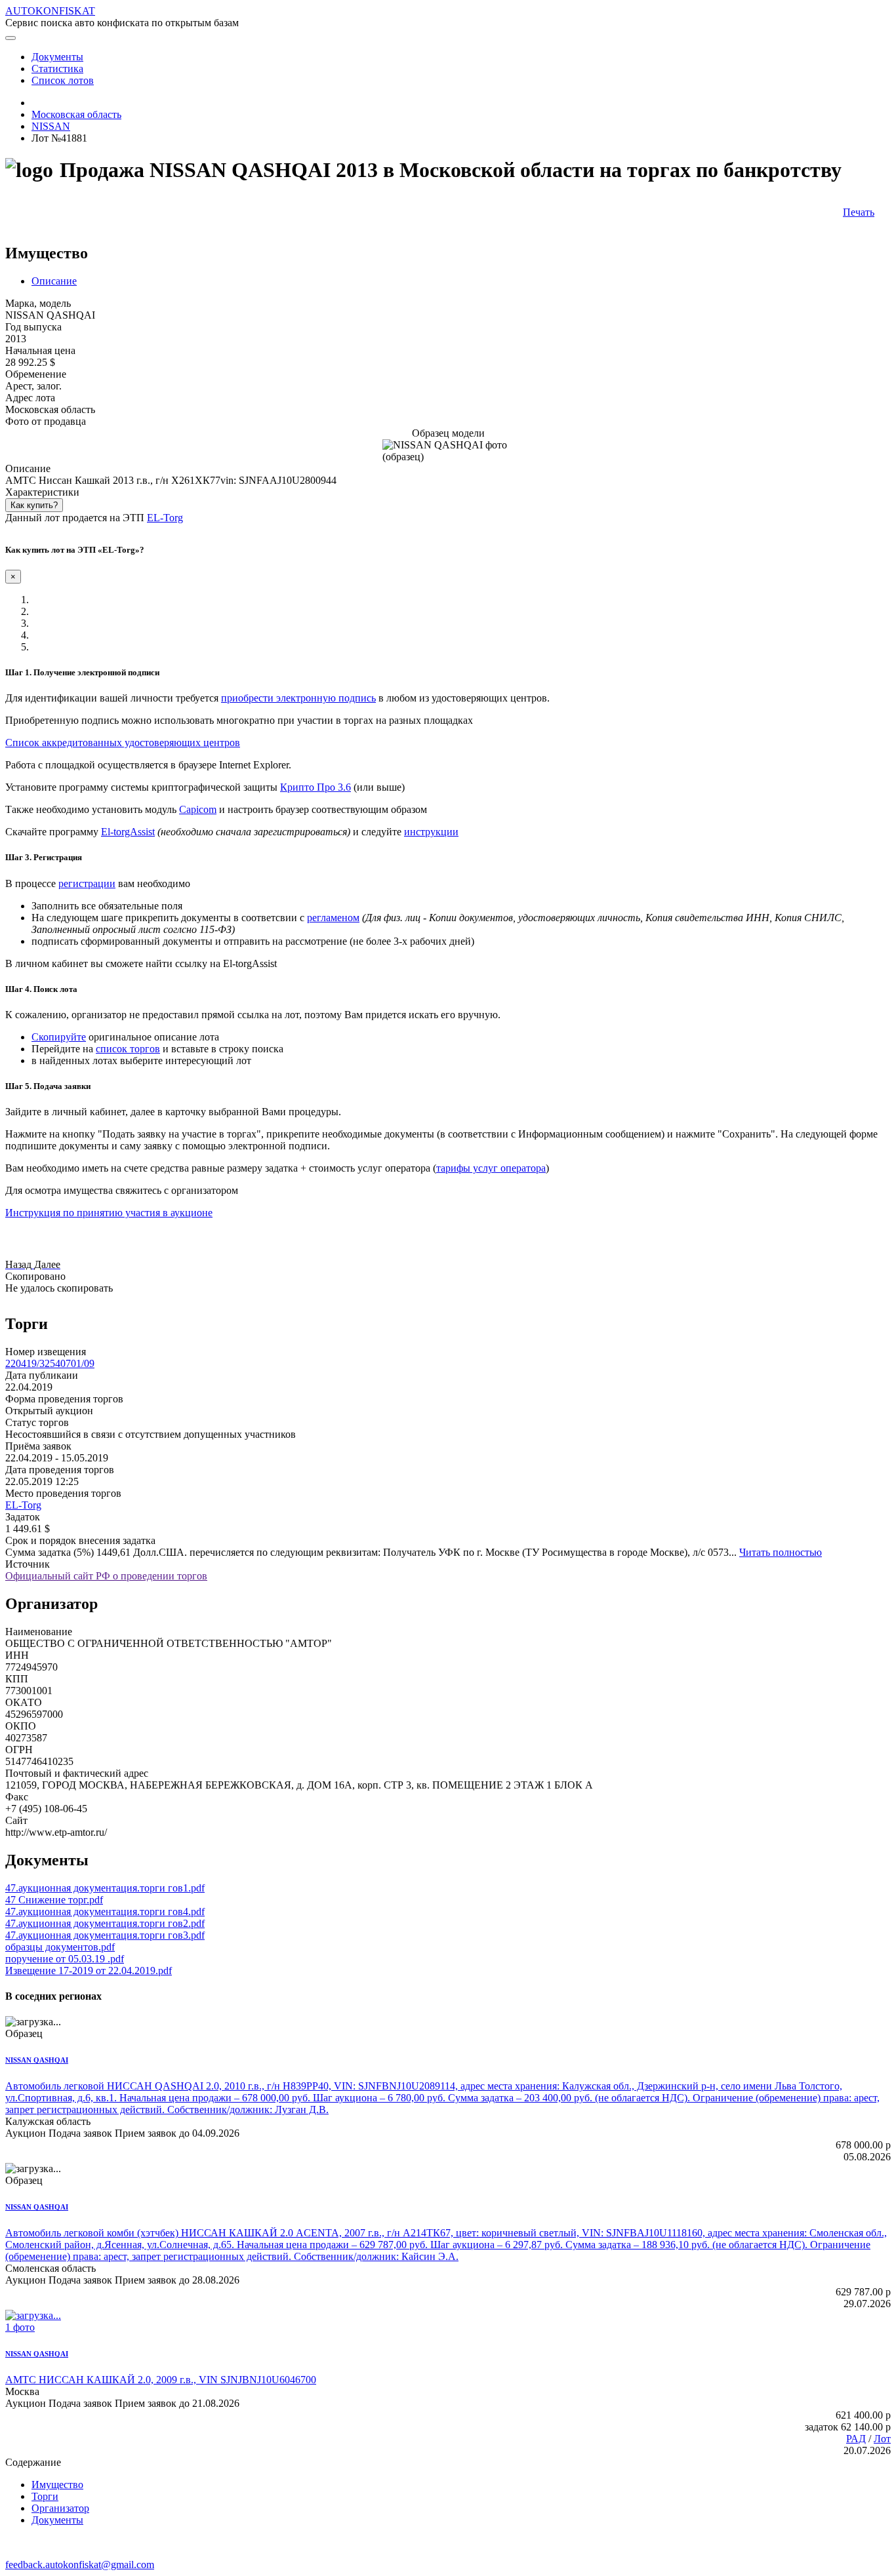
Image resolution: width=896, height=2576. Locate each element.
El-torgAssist (128, 832)
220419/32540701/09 (50, 1363)
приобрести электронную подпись (298, 698)
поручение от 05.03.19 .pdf (65, 1959)
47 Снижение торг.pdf (54, 1900)
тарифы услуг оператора (491, 1168)
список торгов (128, 1049)
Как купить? (34, 505)
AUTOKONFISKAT (50, 11)
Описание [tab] (54, 281)
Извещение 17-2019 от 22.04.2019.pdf (89, 1971)
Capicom (198, 809)
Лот (882, 2439)
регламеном (333, 918)
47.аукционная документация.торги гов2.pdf (105, 1923)
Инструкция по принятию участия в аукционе (109, 1213)
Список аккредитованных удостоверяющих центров (123, 743)
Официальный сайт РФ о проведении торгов (106, 1576)
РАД (856, 2439)
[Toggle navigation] (10, 38)
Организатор (60, 2508)
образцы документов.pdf (60, 1947)
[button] (20, 1264)
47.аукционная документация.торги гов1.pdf (105, 1888)
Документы (57, 2520)
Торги (45, 2496)
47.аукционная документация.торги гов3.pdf (105, 1935)
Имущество (57, 2485)
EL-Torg (165, 518)
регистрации (87, 883)
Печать (859, 212)
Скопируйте (59, 1037)
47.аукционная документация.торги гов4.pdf (105, 1912)
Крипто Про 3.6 (316, 787)
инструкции (431, 832)
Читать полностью (781, 1552)
